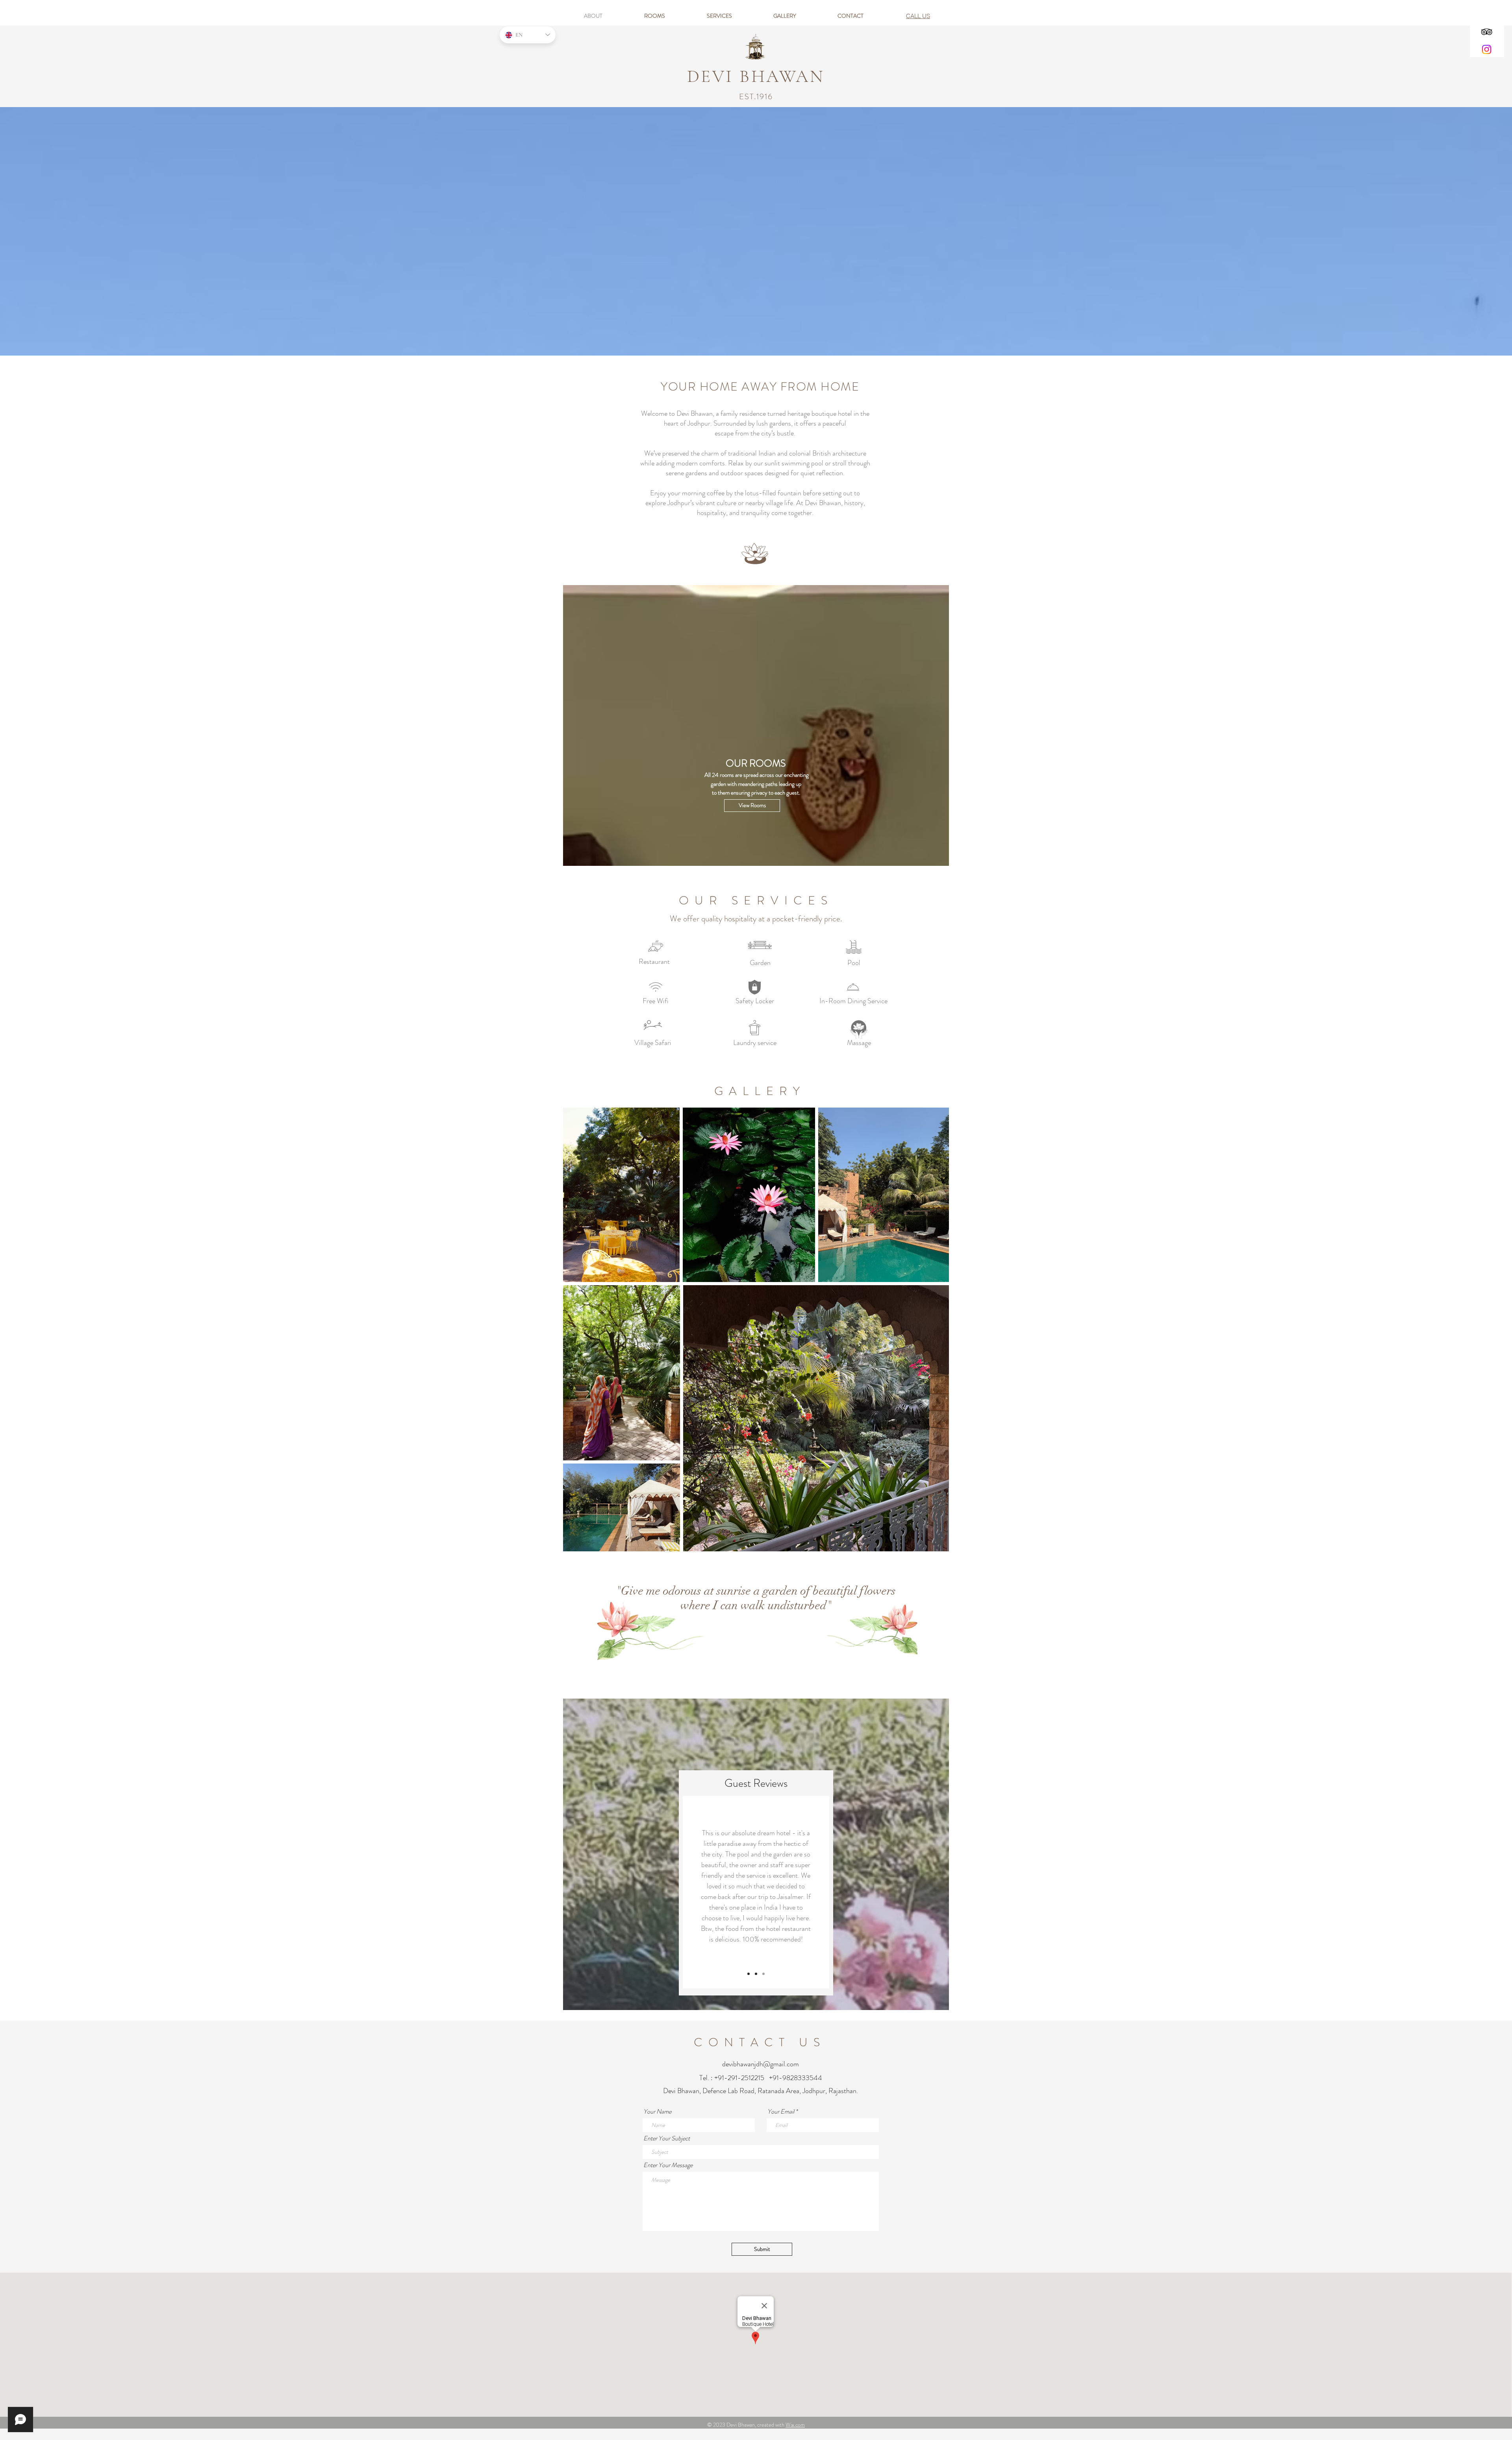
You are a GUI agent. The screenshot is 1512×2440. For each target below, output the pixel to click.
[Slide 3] (756, 1974)
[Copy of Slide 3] (763, 1974)
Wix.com (795, 2425)
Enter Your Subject (667, 2138)
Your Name (657, 2112)
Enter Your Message (668, 2165)
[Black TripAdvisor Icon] (1487, 32)
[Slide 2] (749, 1974)
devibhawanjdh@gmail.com (761, 2064)
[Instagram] (1487, 49)
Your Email (781, 2112)
